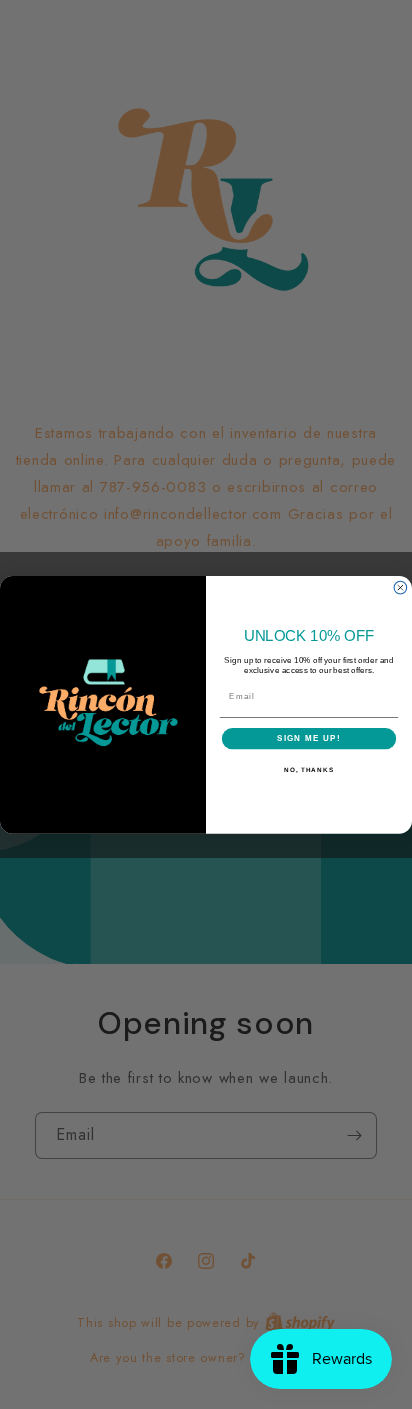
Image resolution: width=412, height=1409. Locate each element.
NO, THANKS (309, 769)
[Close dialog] (400, 587)
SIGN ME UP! (309, 738)
